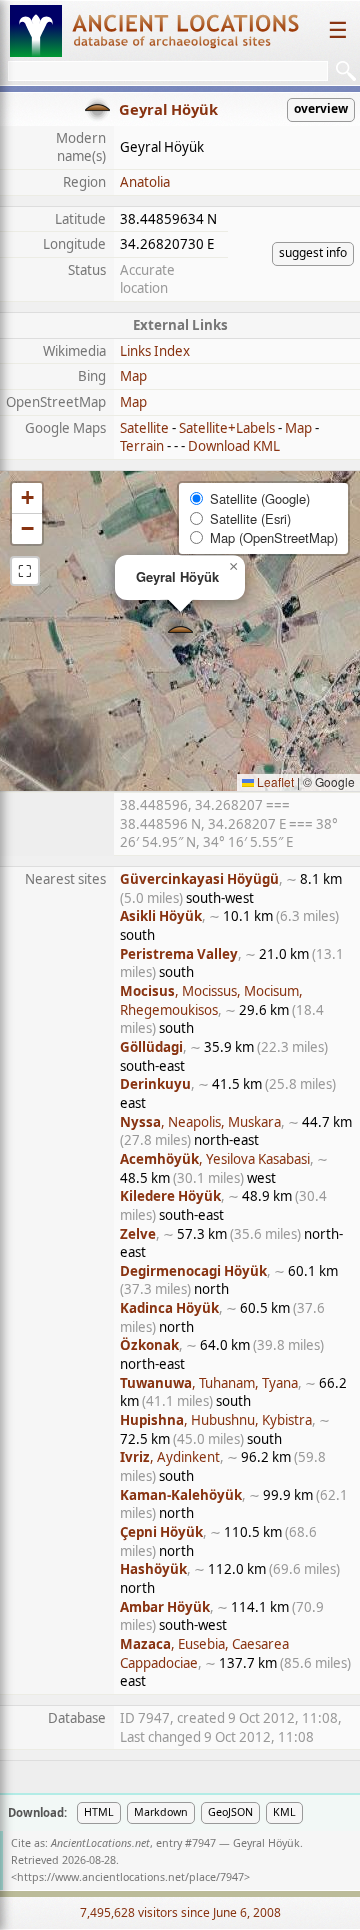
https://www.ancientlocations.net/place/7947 (130, 1877)
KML (284, 1812)
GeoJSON (230, 1812)
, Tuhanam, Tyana (209, 1383)
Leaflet (274, 781)
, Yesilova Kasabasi (215, 1159)
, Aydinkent (170, 1457)
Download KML (234, 446)
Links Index (155, 351)
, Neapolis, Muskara (200, 1122)
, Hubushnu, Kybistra (216, 1420)
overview (321, 108)
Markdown (161, 1812)
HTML (99, 1812)
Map (133, 376)
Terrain (142, 446)
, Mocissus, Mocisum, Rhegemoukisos (211, 1000)
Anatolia (145, 182)
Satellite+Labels (227, 428)
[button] (180, 631)
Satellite (144, 428)
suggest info (313, 252)
